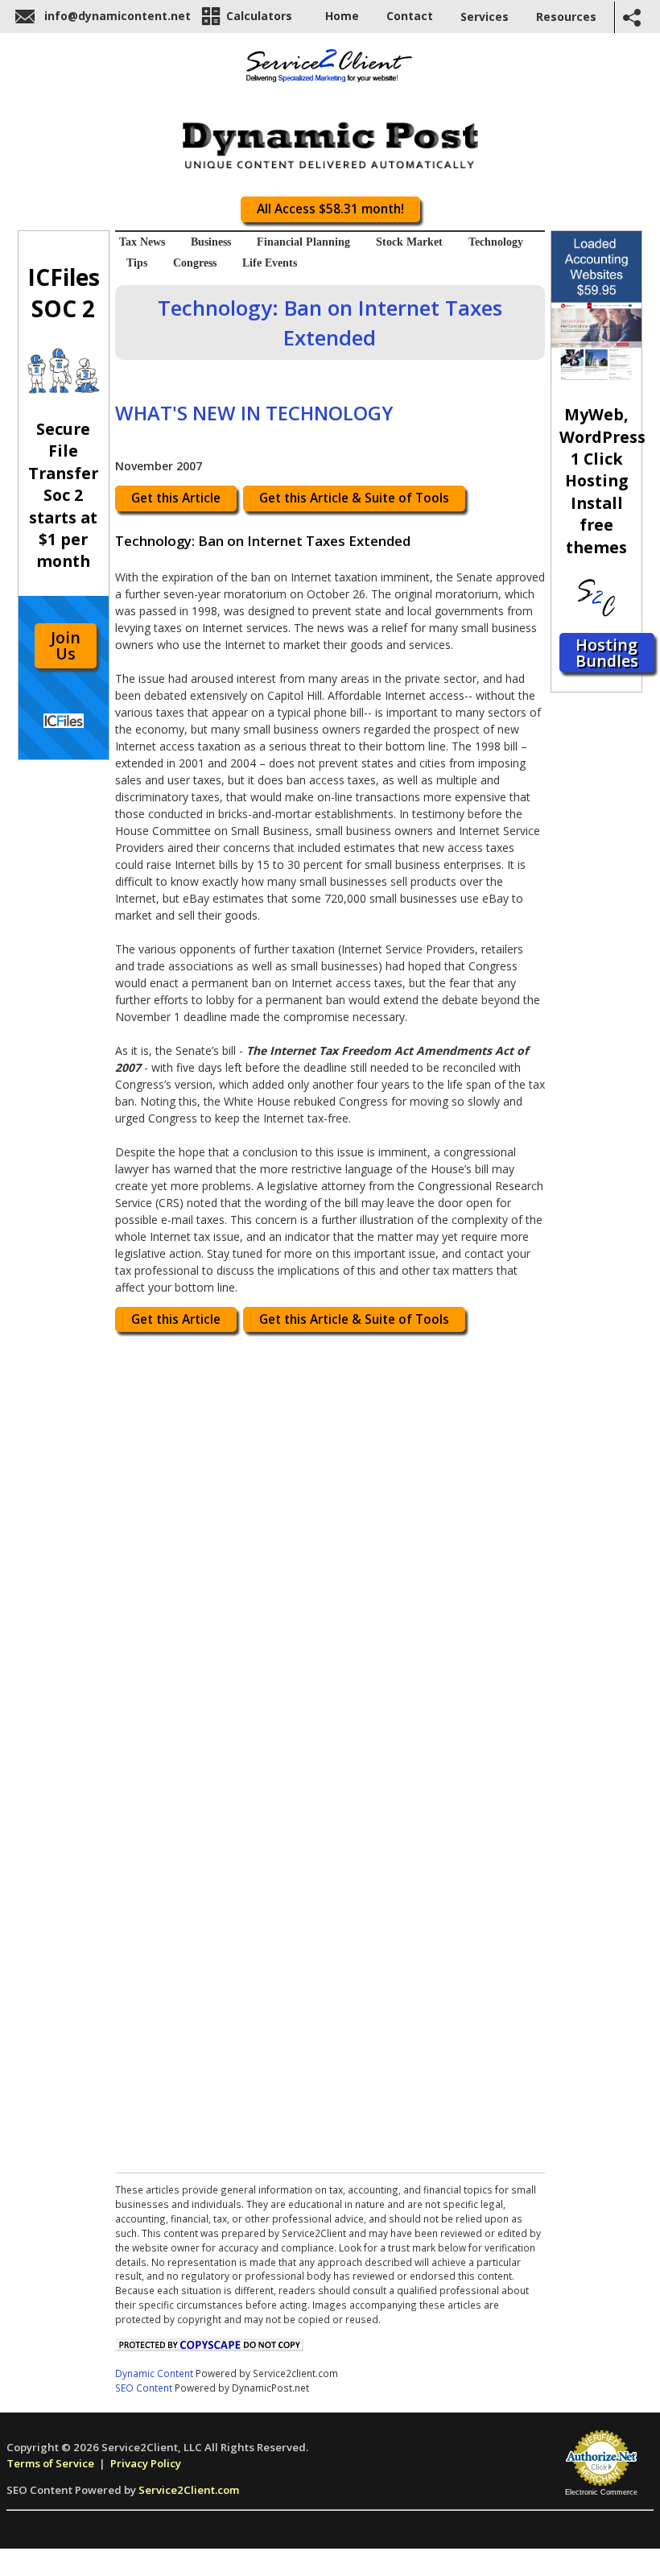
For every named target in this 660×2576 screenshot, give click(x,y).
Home (342, 16)
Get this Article (176, 498)
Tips (137, 263)
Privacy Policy (146, 2463)
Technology (496, 242)
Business (211, 242)
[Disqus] (330, 1544)
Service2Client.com (189, 2490)
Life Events (270, 263)
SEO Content (144, 2388)
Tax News (142, 242)
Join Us (66, 645)
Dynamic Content (154, 2373)
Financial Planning (303, 242)
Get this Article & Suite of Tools (354, 498)
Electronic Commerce (601, 2492)
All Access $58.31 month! (330, 209)
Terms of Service (50, 2463)
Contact (410, 16)
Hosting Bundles (607, 653)
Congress (195, 263)
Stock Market (409, 242)
